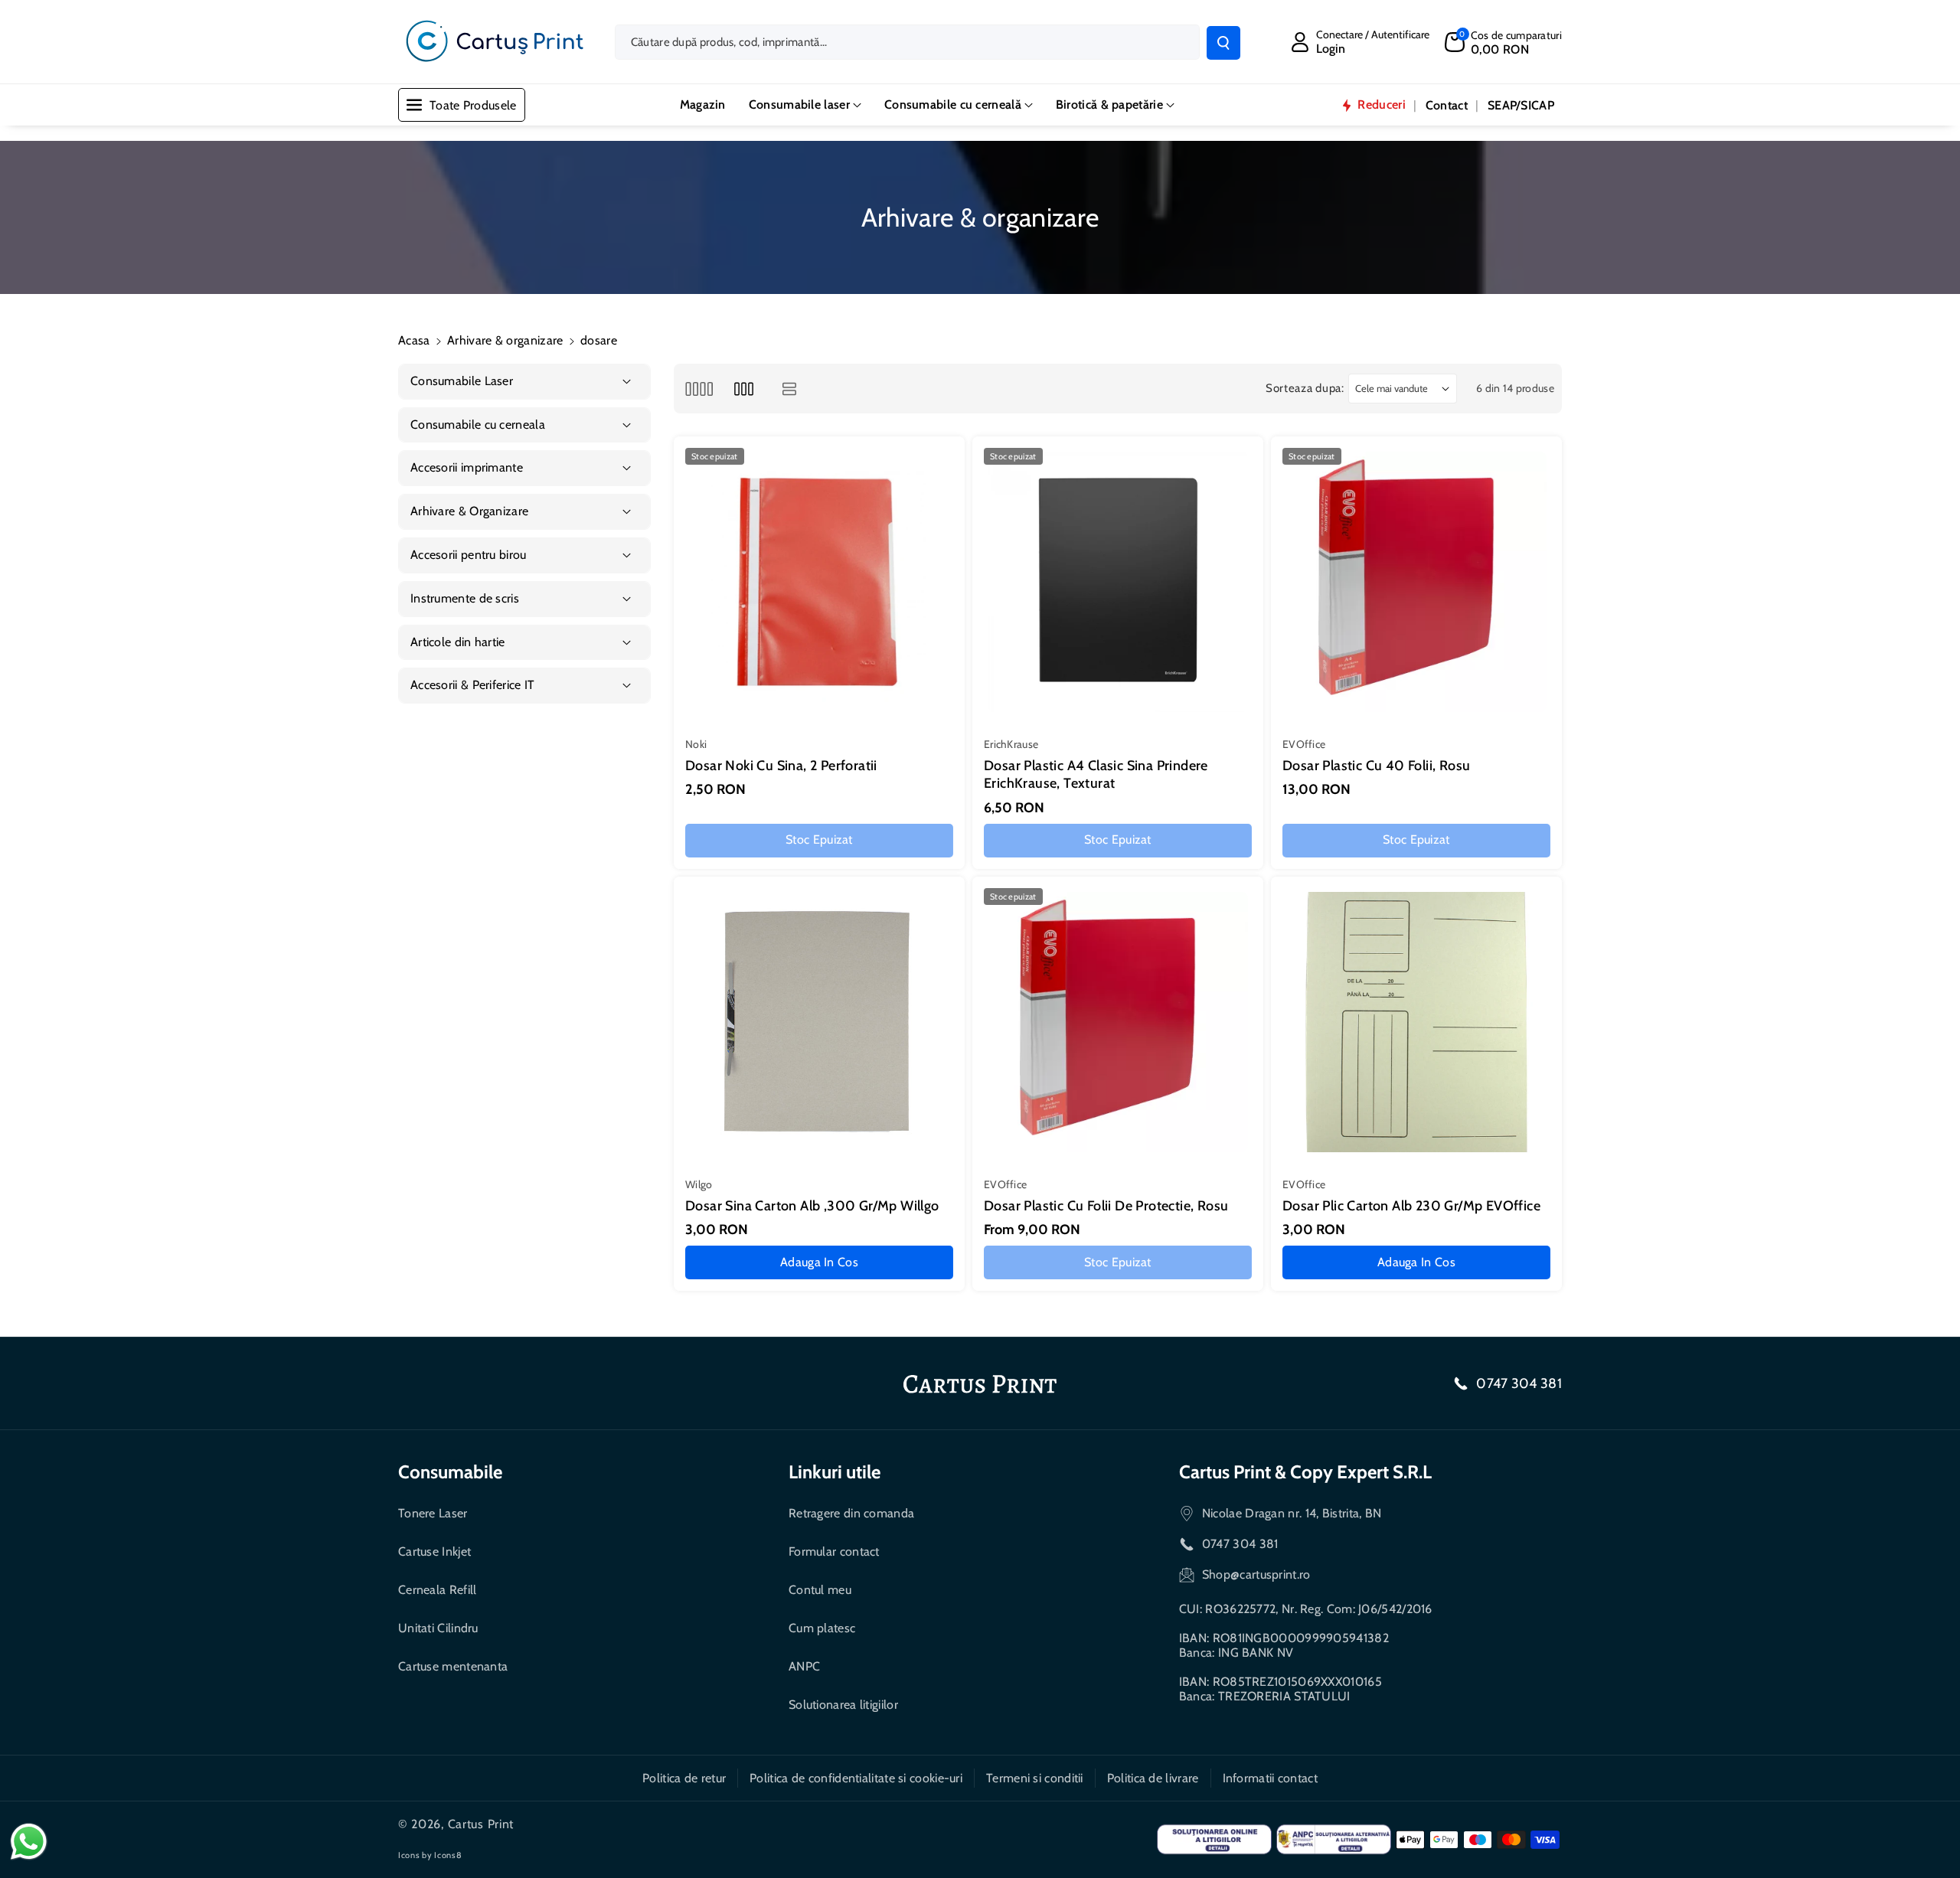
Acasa (414, 340)
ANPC (804, 1666)
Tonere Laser (433, 1513)
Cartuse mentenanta (453, 1666)
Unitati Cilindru (438, 1628)
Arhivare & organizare (505, 340)
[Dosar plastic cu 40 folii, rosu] (1416, 582)
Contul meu (820, 1590)
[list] (790, 389)
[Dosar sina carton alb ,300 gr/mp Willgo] (819, 1022)
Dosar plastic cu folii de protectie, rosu (1106, 1206)
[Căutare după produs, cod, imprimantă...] (1223, 43)
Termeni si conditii (1035, 1778)
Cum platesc (822, 1628)
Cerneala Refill (438, 1590)
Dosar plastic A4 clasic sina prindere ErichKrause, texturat (1096, 774)
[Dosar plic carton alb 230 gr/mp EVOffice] (1416, 1022)
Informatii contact (1270, 1778)
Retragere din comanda (851, 1513)
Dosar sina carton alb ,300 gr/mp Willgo (812, 1206)
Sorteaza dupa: (1305, 388)
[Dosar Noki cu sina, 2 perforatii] (819, 582)
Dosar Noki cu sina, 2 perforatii (781, 766)
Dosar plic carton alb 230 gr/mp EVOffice (1411, 1206)
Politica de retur (684, 1778)
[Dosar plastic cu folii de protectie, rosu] (1118, 1022)
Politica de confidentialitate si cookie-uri (856, 1778)
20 (1001, 1318)
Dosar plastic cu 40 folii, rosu (1376, 766)
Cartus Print (481, 1824)
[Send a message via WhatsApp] (29, 1842)
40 (1038, 1318)
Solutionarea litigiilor (843, 1705)
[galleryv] (744, 389)
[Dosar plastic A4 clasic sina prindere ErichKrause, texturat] (1118, 582)
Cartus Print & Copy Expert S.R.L (1305, 1472)
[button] (1503, 42)
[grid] (699, 389)
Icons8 (448, 1855)
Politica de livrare (1153, 1778)
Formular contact (834, 1551)
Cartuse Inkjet (434, 1551)
